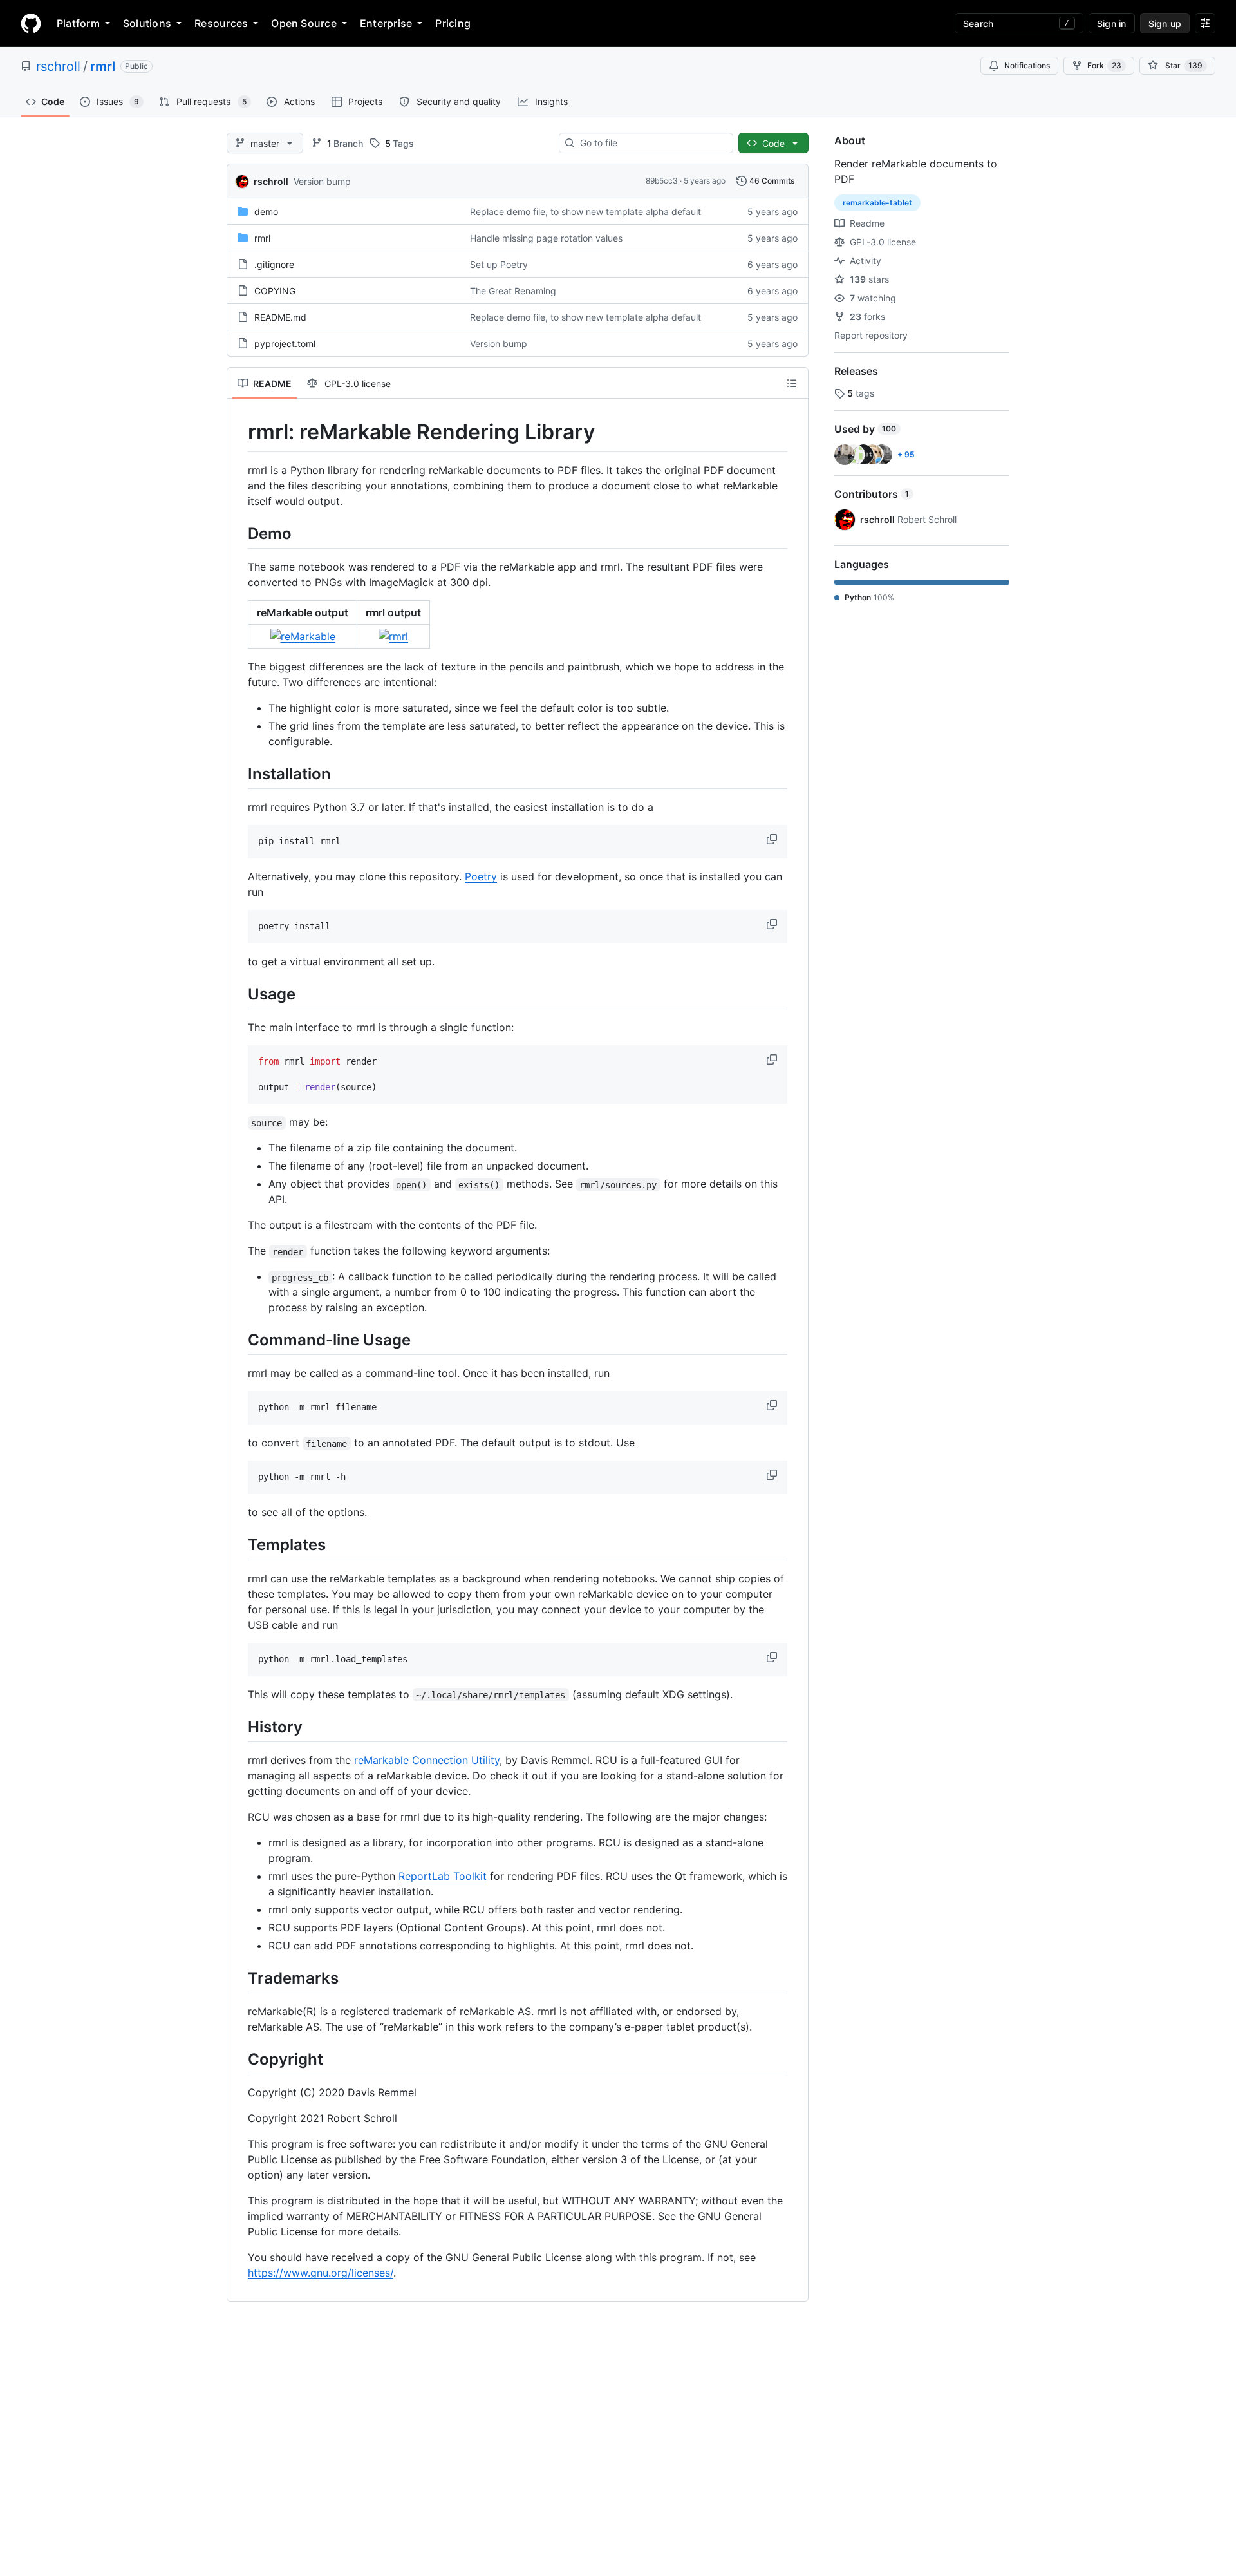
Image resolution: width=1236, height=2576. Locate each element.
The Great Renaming (513, 291)
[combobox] (651, 143)
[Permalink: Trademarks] (239, 1978)
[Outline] (792, 383)
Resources (221, 23)
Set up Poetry (499, 264)
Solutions (147, 23)
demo (266, 212)
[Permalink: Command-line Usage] (239, 1340)
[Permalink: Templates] (239, 1545)
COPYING (275, 291)
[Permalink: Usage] (239, 994)
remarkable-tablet (877, 203)
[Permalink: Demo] (239, 533)
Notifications (1027, 65)
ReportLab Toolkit (443, 1876)
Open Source (304, 23)
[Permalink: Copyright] (239, 2059)
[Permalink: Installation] (239, 773)
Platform (78, 23)
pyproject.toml (285, 344)
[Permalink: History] (239, 1727)
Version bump (322, 181)
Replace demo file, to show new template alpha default (585, 212)
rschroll (58, 66)
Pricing (453, 23)
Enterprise (386, 23)
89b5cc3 (662, 181)
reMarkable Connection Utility (427, 1760)
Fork (1104, 65)
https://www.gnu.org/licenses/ (321, 2273)
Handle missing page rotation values (546, 238)
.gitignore (274, 264)
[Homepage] (31, 23)
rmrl (103, 66)
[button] (773, 839)
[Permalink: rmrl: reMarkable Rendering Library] (239, 432)
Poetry (481, 876)
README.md (280, 317)
